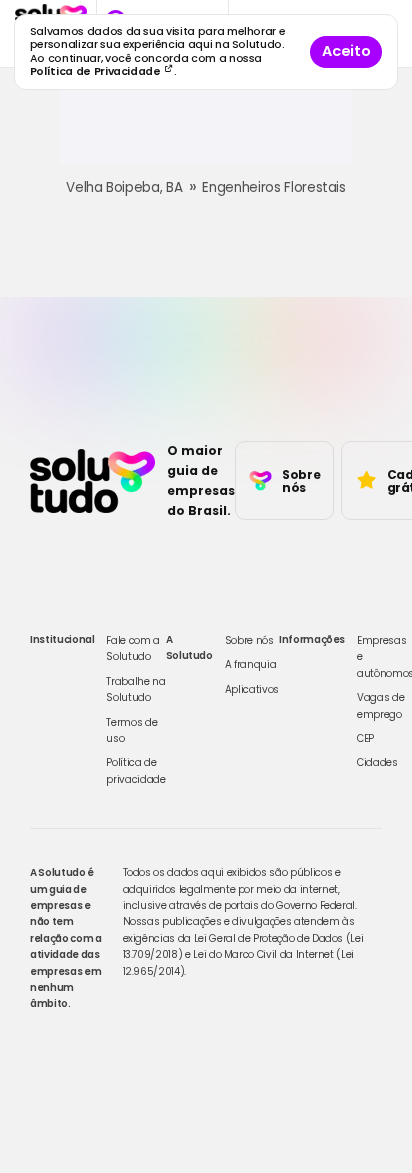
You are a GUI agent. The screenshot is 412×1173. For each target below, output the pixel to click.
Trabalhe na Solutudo (135, 689)
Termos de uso (131, 730)
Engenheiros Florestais (273, 187)
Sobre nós (249, 640)
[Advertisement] (206, 134)
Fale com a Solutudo (133, 648)
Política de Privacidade (97, 71)
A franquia (251, 664)
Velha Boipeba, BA (124, 187)
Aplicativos (252, 689)
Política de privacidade (135, 770)
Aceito (346, 51)
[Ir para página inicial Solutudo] (92, 481)
